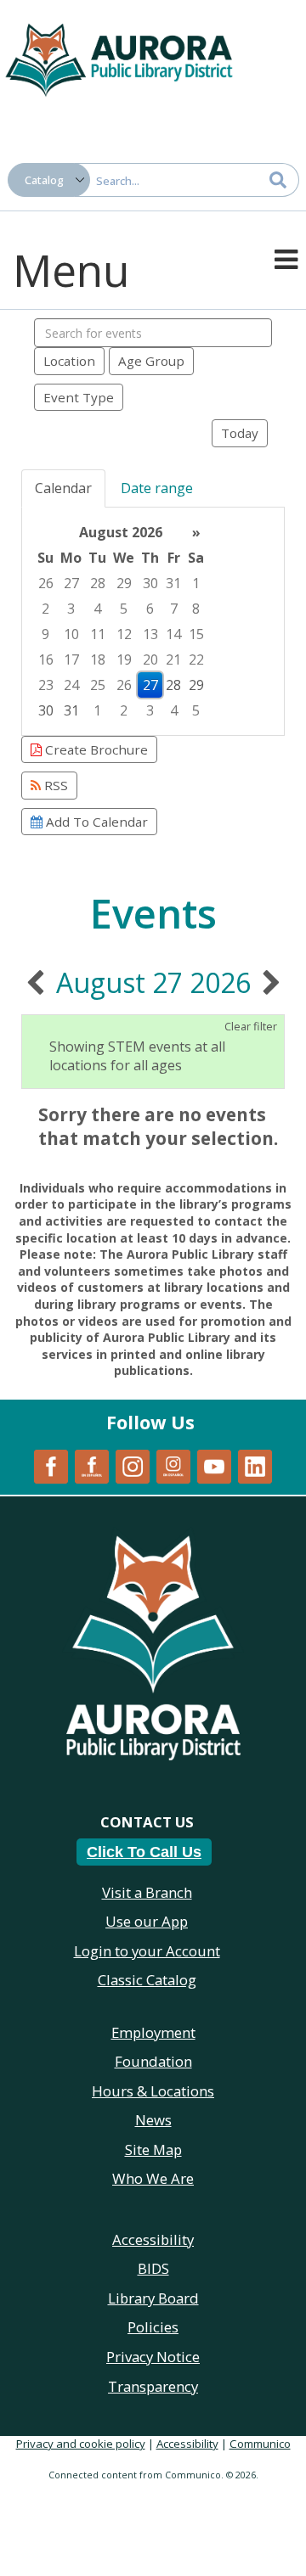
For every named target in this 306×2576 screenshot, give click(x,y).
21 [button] (173, 659)
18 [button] (98, 659)
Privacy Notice (153, 2357)
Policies (153, 2327)
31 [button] (173, 583)
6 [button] (150, 609)
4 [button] (97, 609)
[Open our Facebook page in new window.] (51, 1465)
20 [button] (150, 659)
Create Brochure (95, 749)
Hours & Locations (153, 2091)
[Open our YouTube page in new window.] (214, 1465)
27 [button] (71, 583)
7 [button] (174, 609)
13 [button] (150, 634)
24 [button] (71, 685)
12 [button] (124, 634)
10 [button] (71, 634)
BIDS (153, 2268)
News (153, 2120)
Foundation (153, 2061)
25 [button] (98, 685)
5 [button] (124, 609)
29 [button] (124, 583)
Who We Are (153, 2178)
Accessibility (187, 2444)
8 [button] (196, 609)
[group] (153, 621)
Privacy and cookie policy (81, 2444)
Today (240, 433)
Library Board (153, 2298)
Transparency (153, 2386)
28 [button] (98, 583)
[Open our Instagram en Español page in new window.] (173, 1465)
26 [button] (46, 583)
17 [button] (71, 659)
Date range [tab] (157, 488)
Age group (151, 361)
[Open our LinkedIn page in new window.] (255, 1465)
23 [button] (46, 685)
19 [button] (124, 659)
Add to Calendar (95, 822)
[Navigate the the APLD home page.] (119, 58)
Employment (153, 2032)
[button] (286, 258)
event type (79, 397)
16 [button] (46, 659)
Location (69, 361)
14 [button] (173, 634)
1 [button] (196, 583)
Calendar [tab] (63, 488)
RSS (54, 785)
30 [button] (150, 583)
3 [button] (71, 609)
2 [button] (45, 609)
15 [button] (196, 634)
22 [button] (196, 659)
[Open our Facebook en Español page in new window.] (92, 1465)
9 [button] (45, 634)
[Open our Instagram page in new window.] (133, 1465)
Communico (260, 2444)
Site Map (153, 2149)
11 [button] (98, 634)
